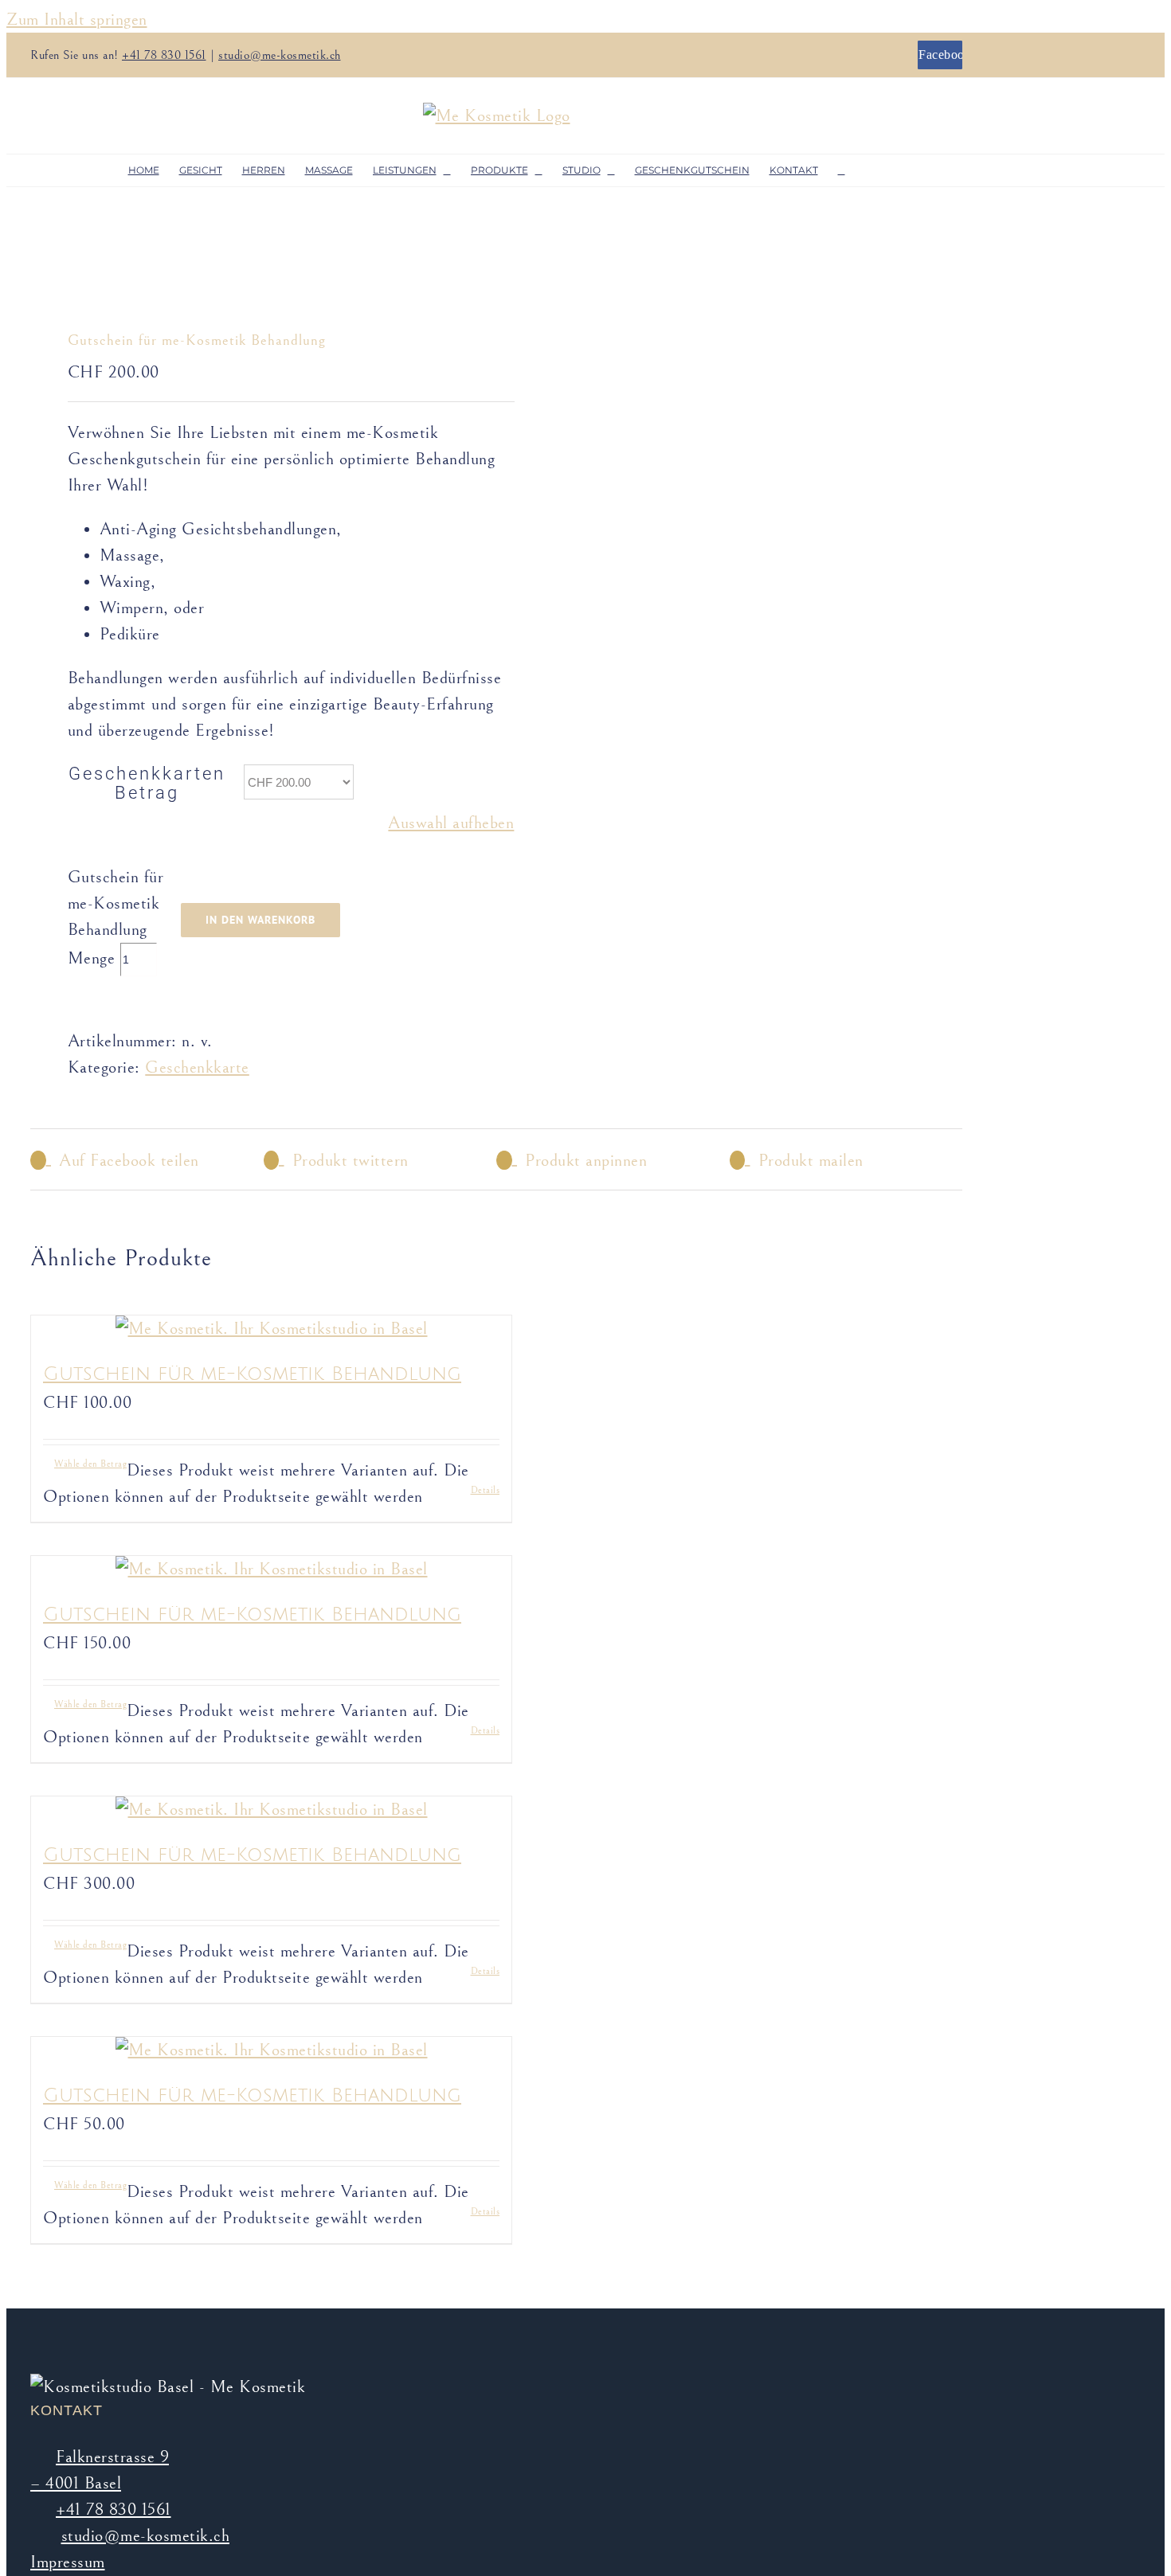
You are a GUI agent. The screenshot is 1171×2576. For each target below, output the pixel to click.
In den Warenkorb (260, 920)
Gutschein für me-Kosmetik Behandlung (252, 1374)
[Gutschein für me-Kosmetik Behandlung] (271, 1329)
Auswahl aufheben (451, 823)
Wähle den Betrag (90, 1464)
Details (486, 1490)
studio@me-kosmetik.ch (280, 55)
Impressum (68, 2562)
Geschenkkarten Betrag (147, 783)
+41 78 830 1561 (164, 55)
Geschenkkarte (197, 1067)
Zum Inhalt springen (77, 20)
